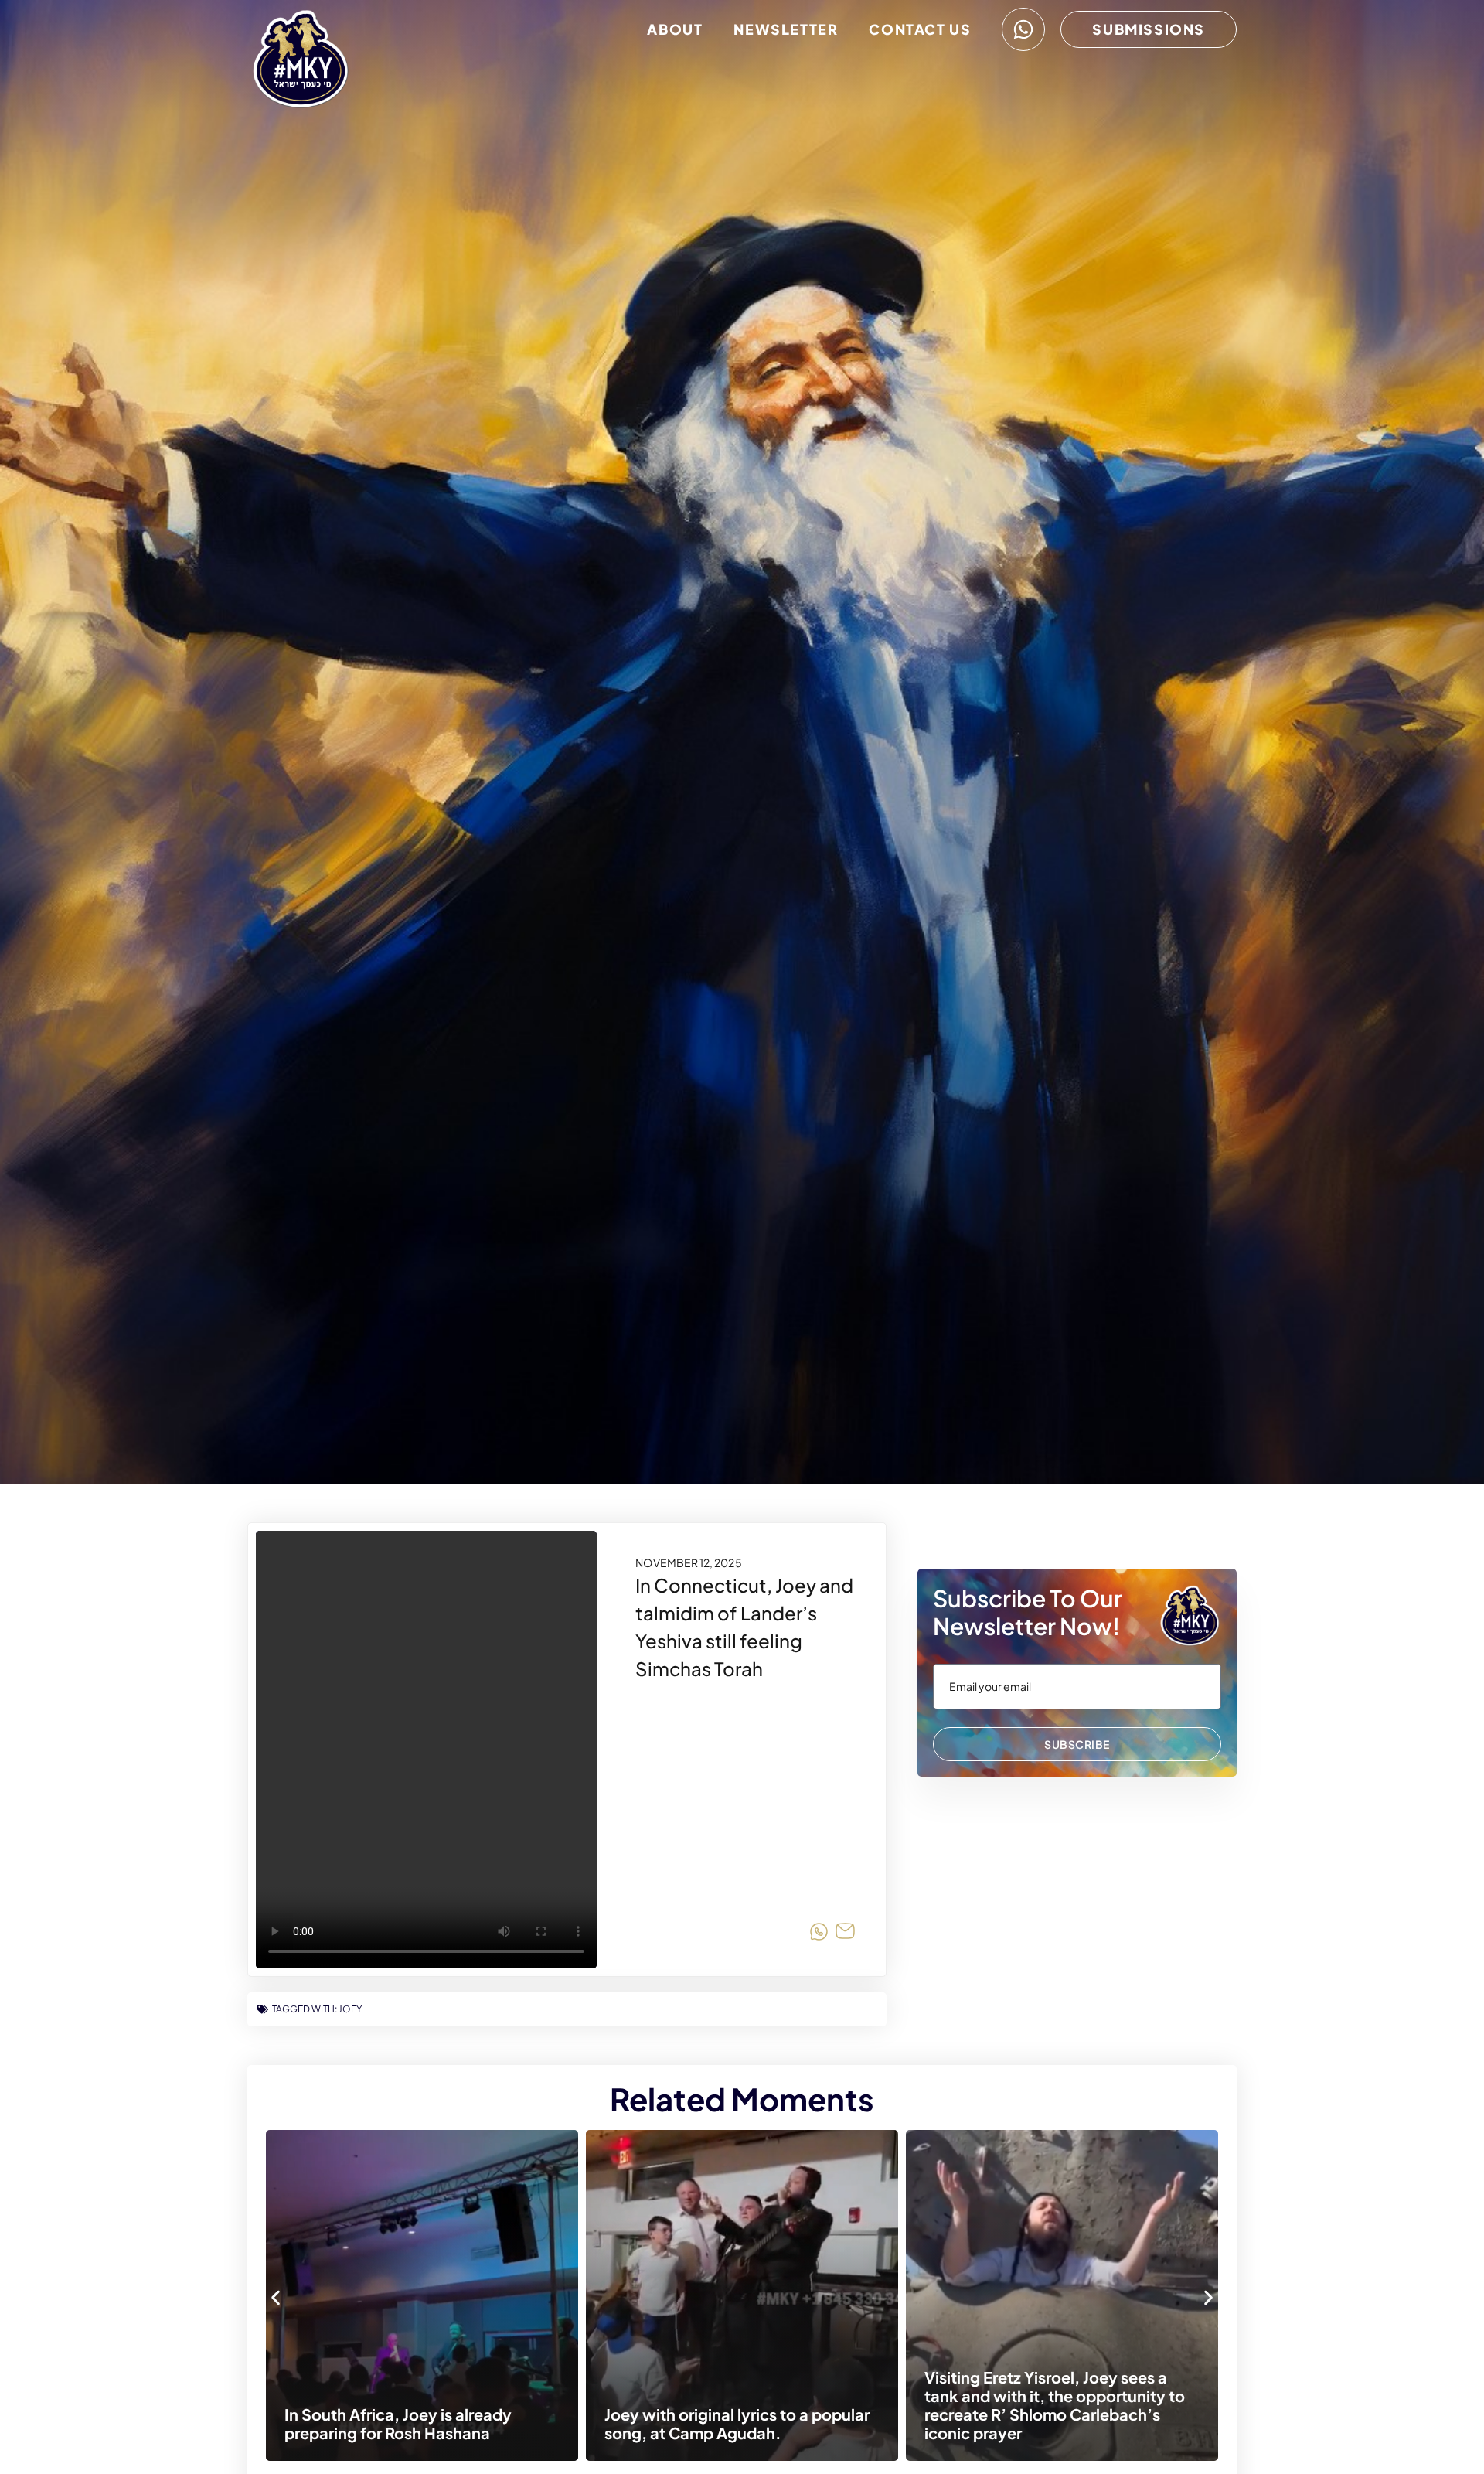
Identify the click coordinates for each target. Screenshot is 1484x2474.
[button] (276, 2297)
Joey (350, 2009)
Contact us (920, 29)
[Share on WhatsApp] (819, 1934)
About (675, 29)
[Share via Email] (845, 1934)
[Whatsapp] (1023, 29)
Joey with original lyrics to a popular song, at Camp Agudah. (461, 2423)
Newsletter (786, 29)
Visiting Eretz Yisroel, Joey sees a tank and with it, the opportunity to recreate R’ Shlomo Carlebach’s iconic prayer (779, 2405)
